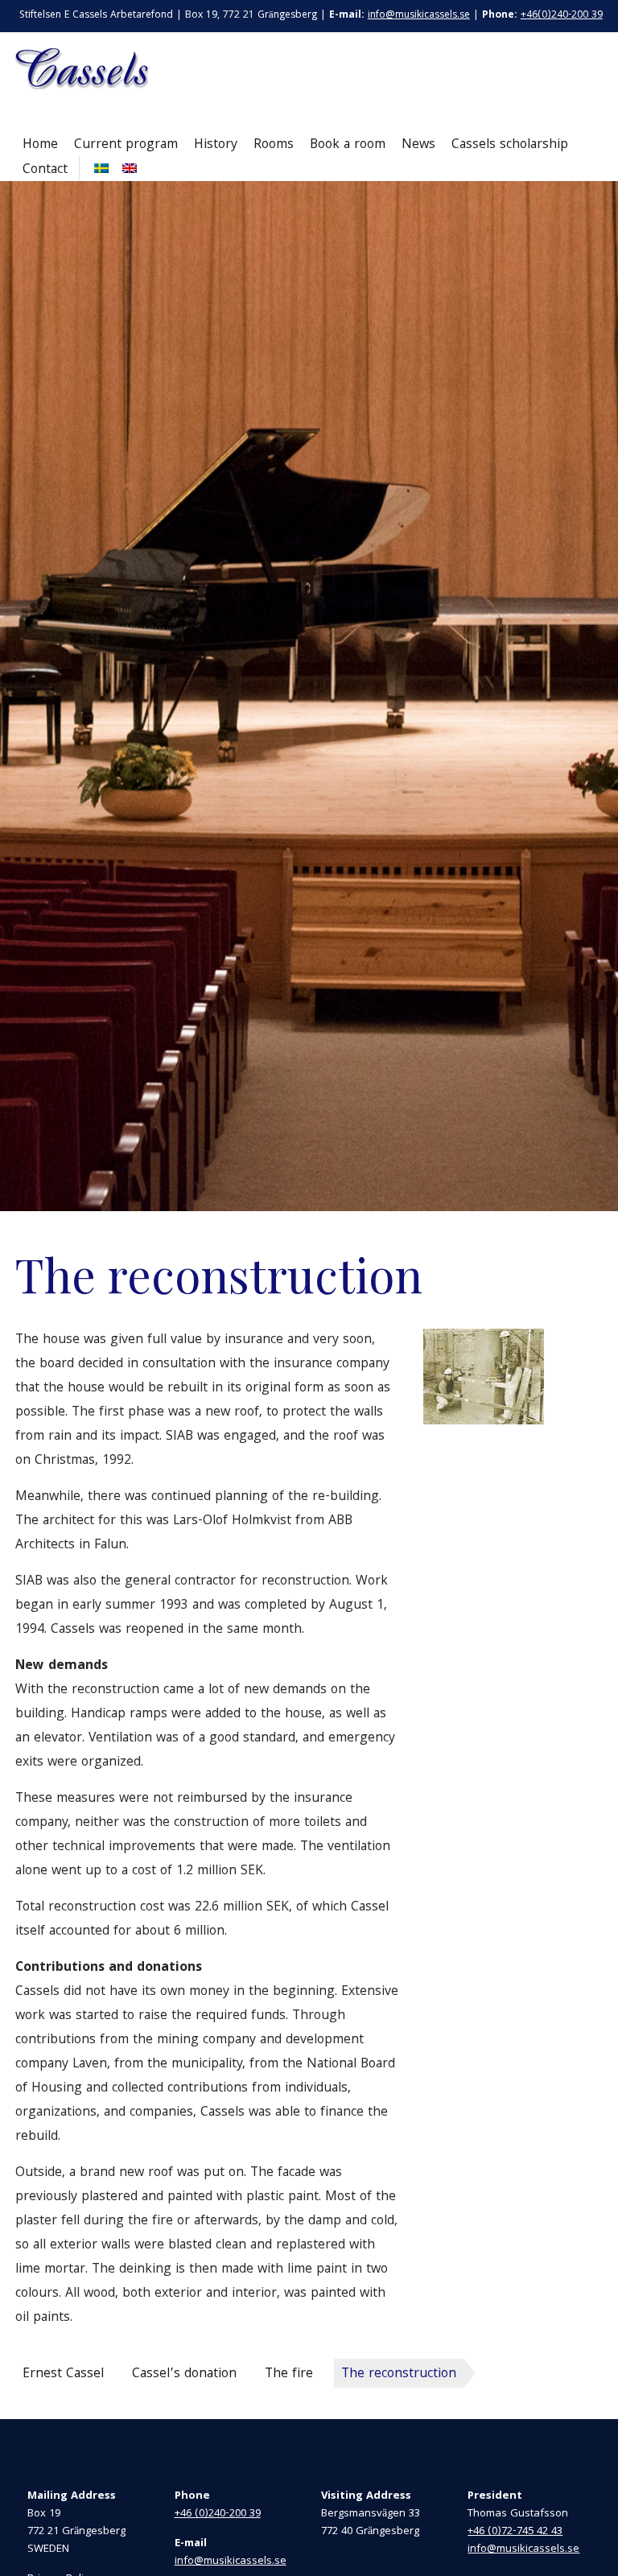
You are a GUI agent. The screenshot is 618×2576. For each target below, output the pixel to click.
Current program (126, 145)
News (418, 145)
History (216, 145)
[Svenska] (99, 168)
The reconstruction (399, 2374)
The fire (289, 2374)
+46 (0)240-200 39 (218, 2514)
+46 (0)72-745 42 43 (515, 2532)
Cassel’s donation (184, 2374)
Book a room (348, 145)
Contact (45, 170)
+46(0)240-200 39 (562, 16)
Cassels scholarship (510, 145)
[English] (128, 168)
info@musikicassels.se (419, 16)
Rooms (274, 145)
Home (40, 145)
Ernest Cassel (63, 2374)
